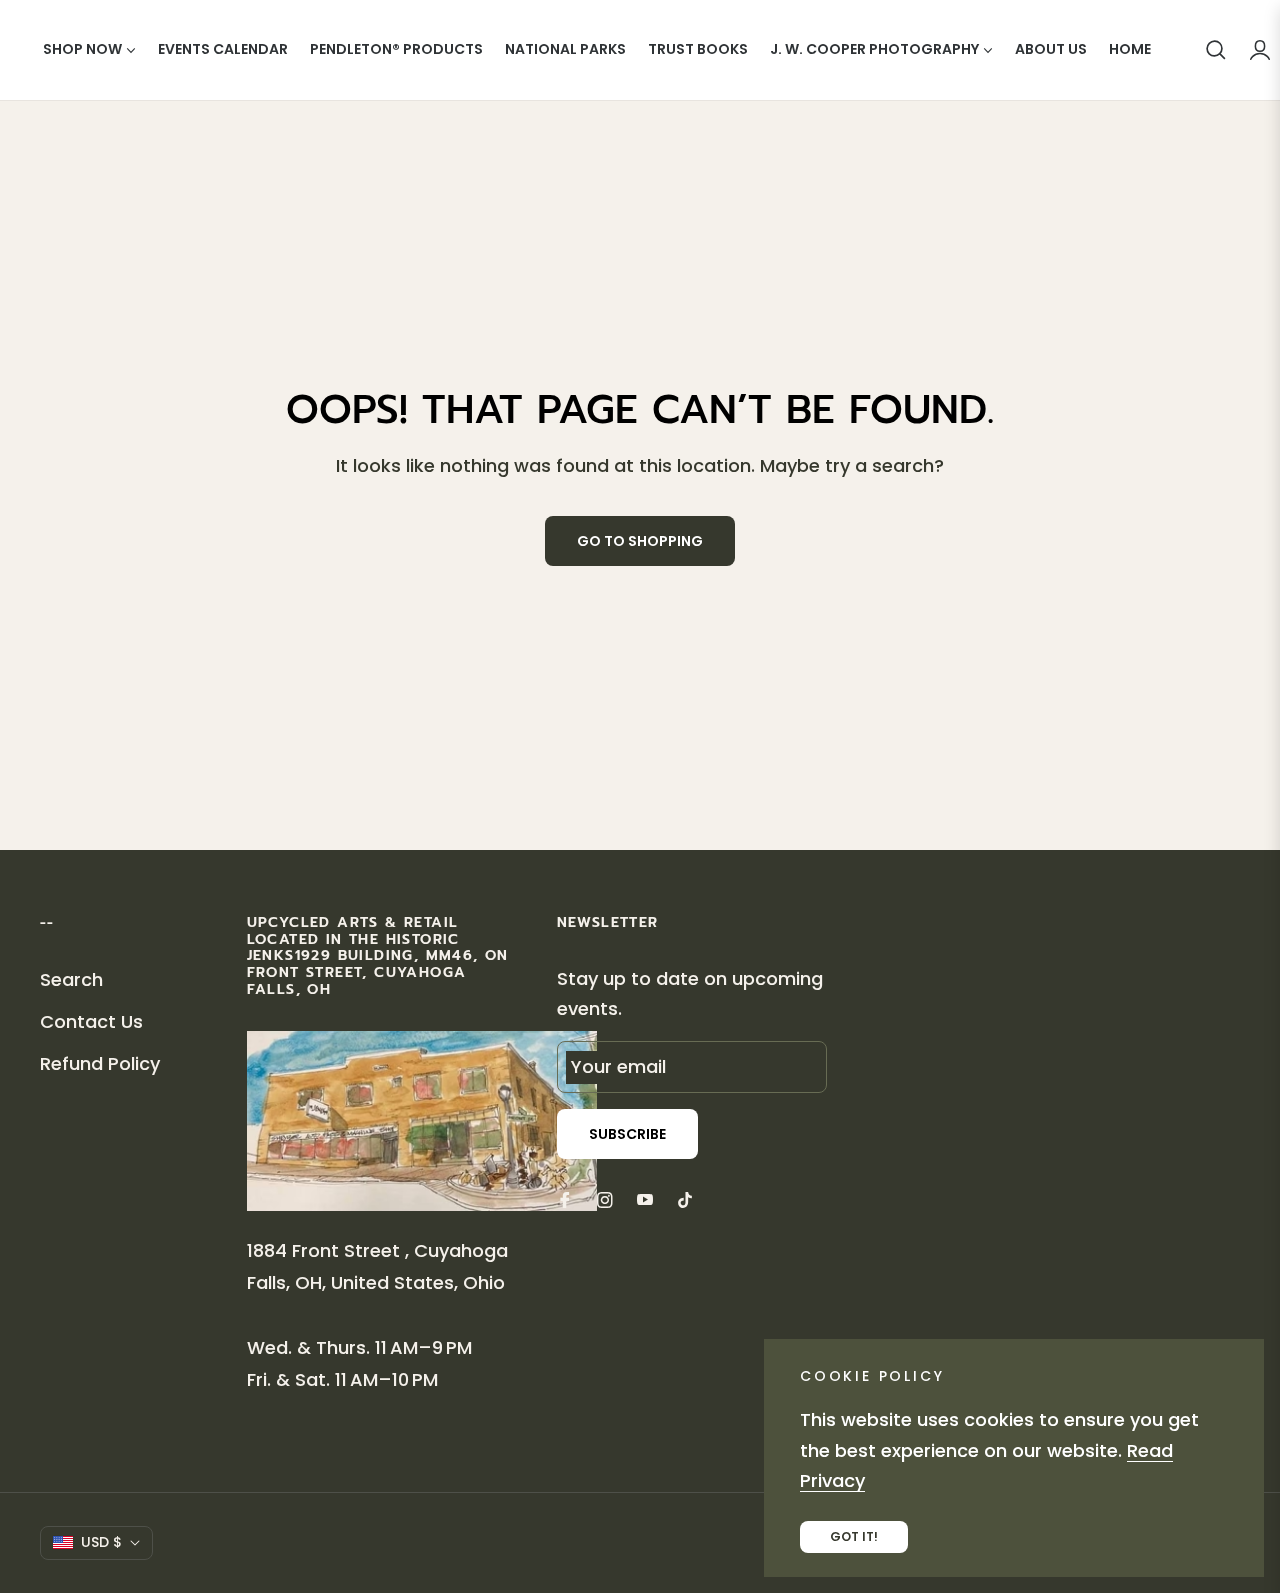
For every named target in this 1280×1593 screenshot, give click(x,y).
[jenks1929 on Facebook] (565, 1199)
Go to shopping (640, 541)
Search (71, 979)
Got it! (854, 1536)
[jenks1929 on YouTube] (645, 1199)
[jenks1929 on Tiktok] (690, 1199)
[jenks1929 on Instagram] (605, 1199)
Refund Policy (100, 1063)
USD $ (101, 1542)
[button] (1216, 50)
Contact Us (91, 1021)
